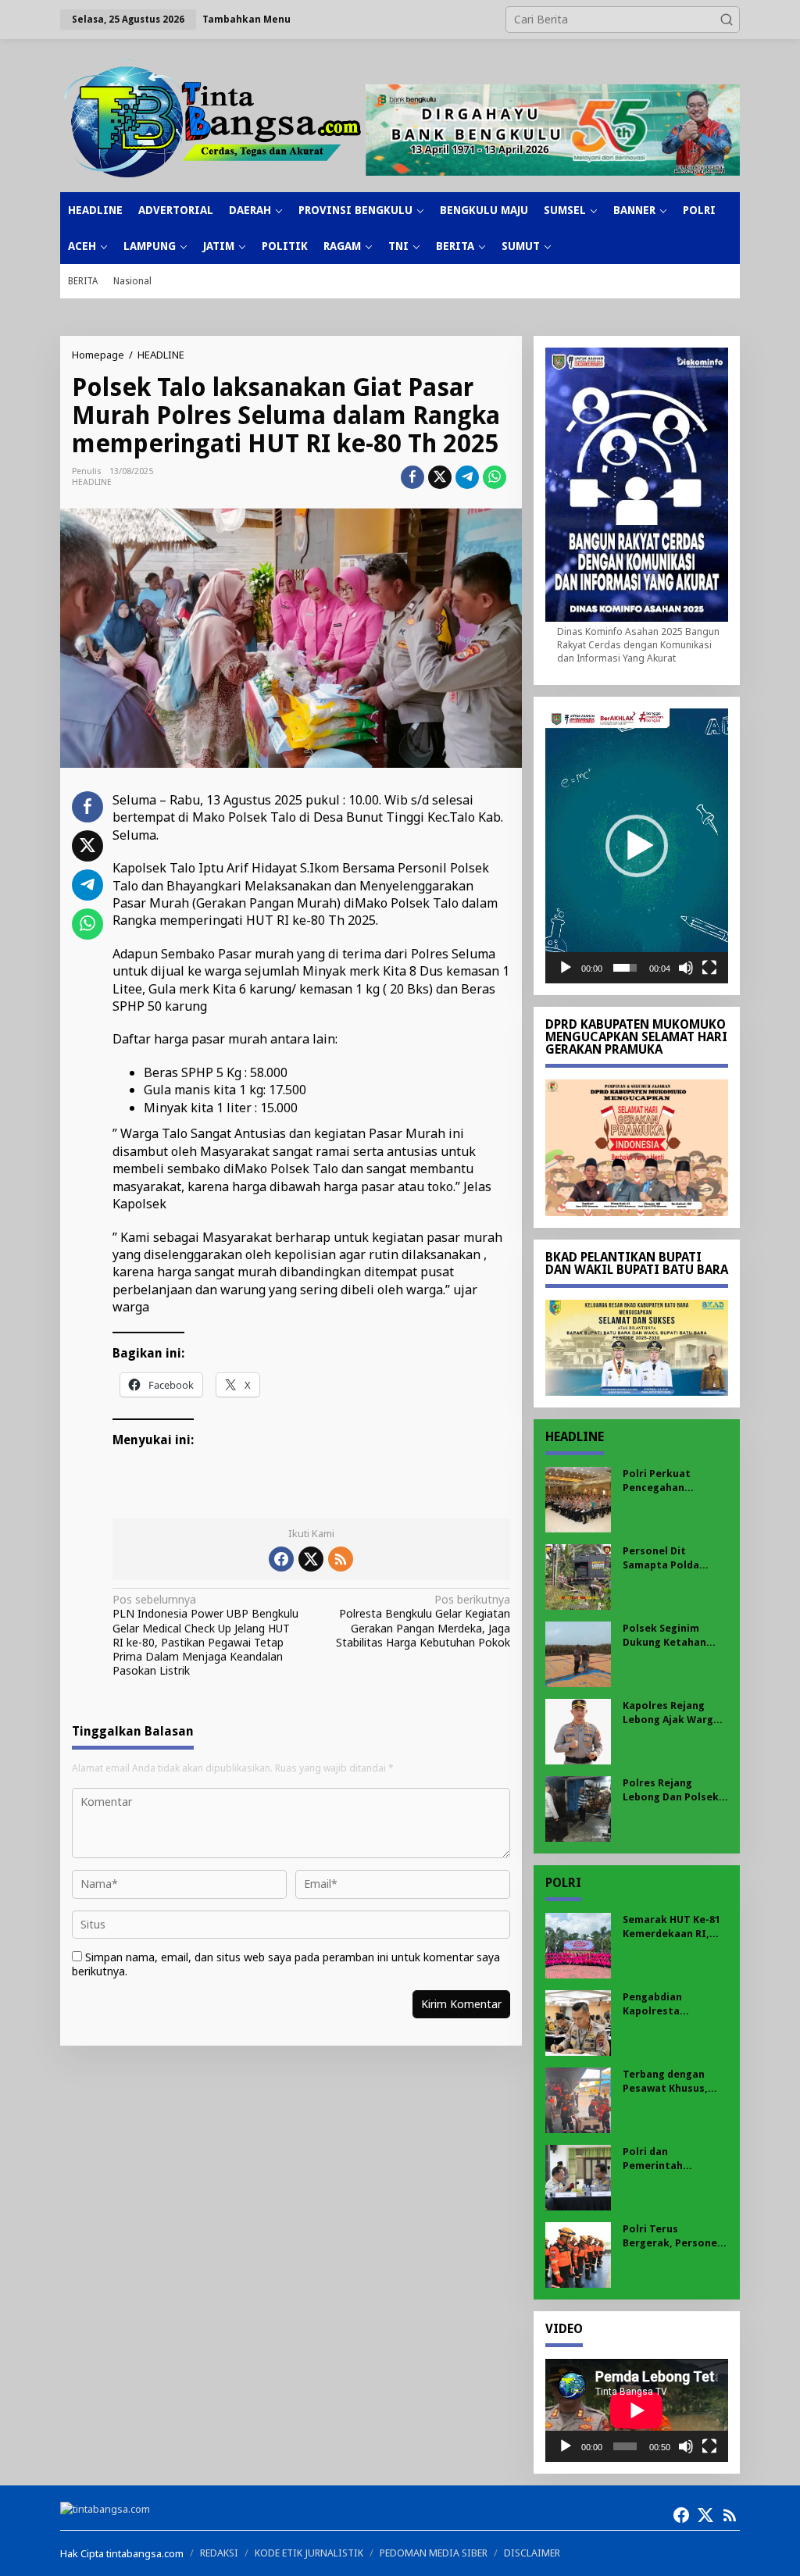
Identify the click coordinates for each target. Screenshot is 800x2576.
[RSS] (341, 1559)
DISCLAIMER (532, 2553)
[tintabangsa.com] (213, 118)
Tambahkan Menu (246, 19)
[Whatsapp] (495, 477)
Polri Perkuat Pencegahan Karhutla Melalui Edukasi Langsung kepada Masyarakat (673, 1481)
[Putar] (566, 968)
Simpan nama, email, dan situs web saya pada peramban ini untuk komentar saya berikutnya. (286, 1964)
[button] (727, 20)
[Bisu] (686, 968)
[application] (637, 846)
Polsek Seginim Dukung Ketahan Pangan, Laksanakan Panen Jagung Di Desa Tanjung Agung (675, 1636)
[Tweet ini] (440, 477)
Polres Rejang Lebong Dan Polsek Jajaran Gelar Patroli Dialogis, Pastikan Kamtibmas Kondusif (675, 1791)
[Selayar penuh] (709, 968)
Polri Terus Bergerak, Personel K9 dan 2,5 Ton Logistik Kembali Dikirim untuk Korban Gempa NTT (672, 2237)
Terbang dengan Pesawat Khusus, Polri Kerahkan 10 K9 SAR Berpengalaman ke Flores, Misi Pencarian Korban (674, 2082)
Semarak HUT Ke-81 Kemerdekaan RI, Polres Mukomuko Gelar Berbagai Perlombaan (671, 1927)
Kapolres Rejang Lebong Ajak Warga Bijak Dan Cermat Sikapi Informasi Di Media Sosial (671, 1713)
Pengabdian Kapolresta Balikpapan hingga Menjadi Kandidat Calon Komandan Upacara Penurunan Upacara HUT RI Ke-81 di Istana (672, 2005)
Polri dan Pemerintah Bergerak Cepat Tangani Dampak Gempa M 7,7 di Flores (665, 2159)
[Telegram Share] (467, 477)
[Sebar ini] (412, 477)
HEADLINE (92, 482)
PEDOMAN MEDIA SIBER (434, 2553)
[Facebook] (281, 1559)
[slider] (625, 968)
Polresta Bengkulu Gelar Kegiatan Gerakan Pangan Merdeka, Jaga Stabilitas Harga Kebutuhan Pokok (423, 1621)
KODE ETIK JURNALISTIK (309, 2553)
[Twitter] (311, 1559)
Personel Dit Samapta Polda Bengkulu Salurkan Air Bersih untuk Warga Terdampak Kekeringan (670, 1559)
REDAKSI (219, 2553)
